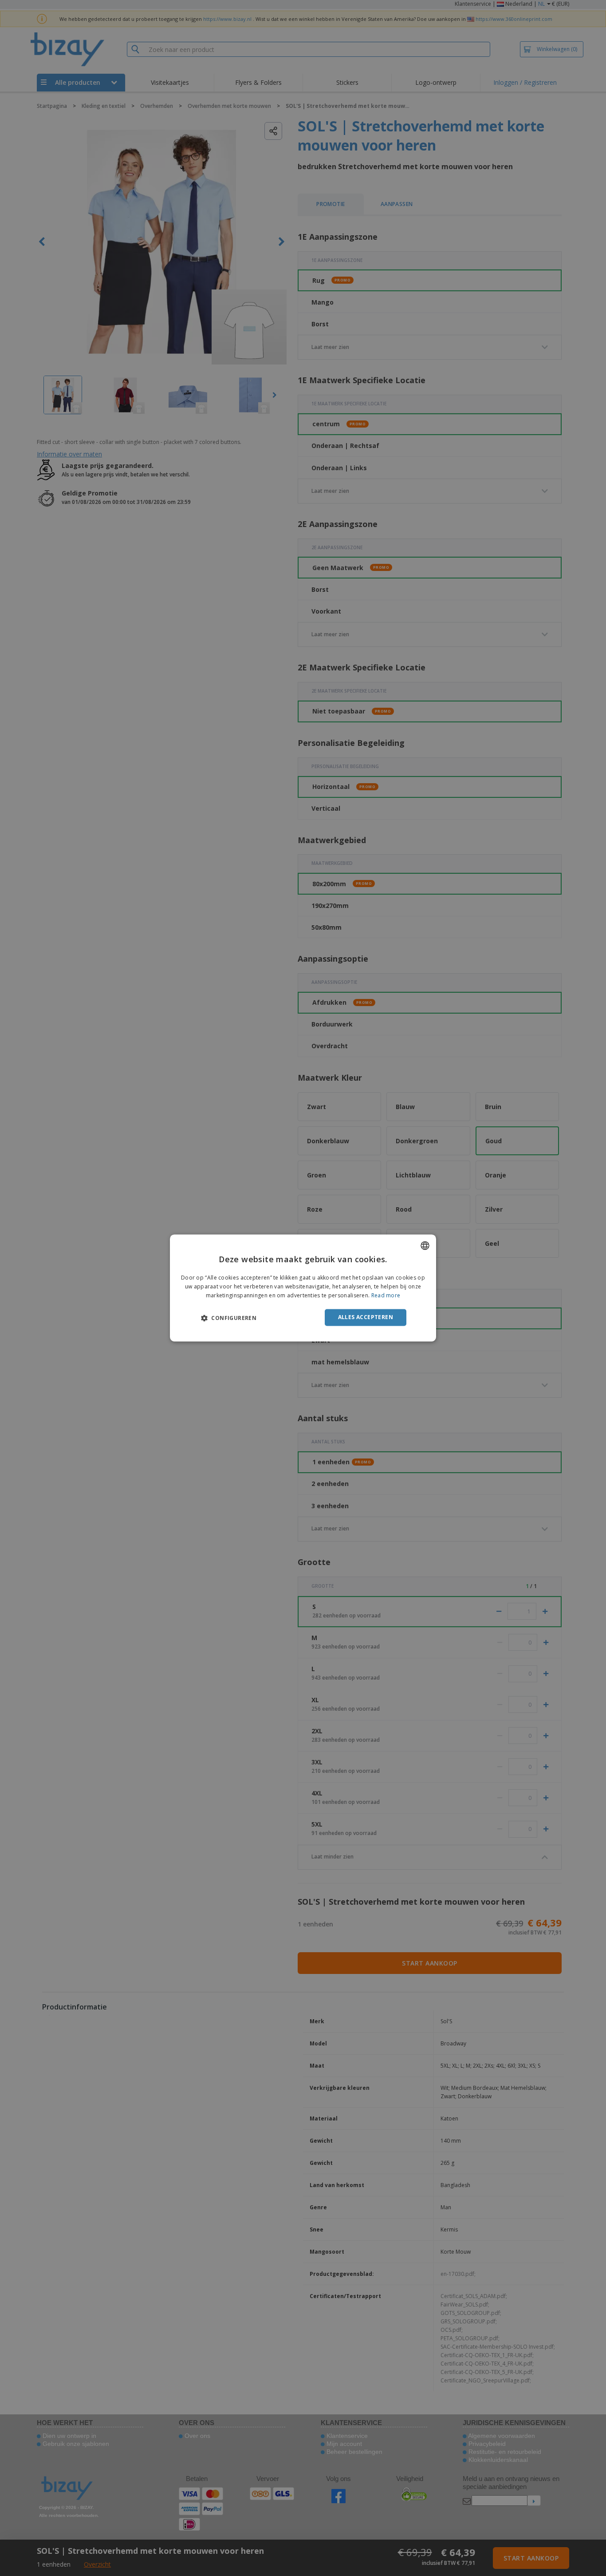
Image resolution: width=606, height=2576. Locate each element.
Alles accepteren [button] (366, 1317)
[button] (229, 1318)
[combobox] (425, 1245)
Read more (386, 1295)
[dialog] (303, 1288)
